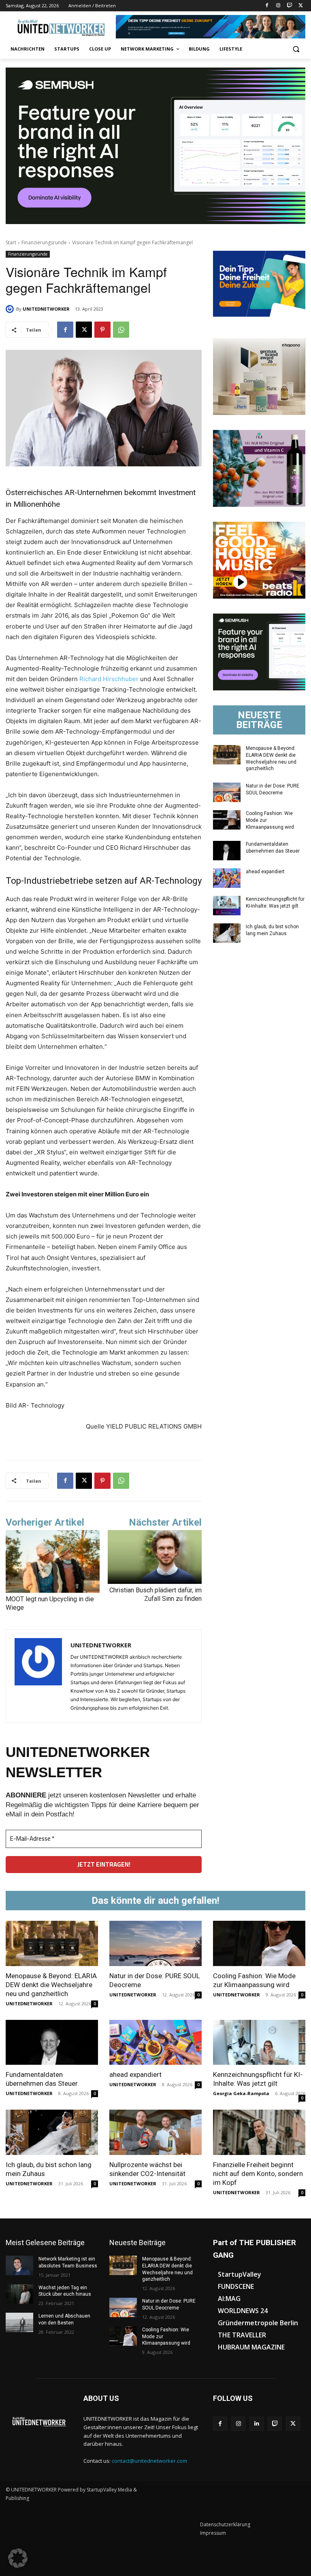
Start (11, 242)
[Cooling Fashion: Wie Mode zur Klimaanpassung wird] (227, 820)
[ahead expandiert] (227, 878)
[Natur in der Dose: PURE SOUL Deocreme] (227, 792)
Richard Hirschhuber (109, 679)
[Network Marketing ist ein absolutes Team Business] (19, 2265)
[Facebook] (267, 6)
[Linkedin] (257, 2424)
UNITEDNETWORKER (46, 309)
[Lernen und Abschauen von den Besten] (19, 2322)
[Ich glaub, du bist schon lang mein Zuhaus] (227, 933)
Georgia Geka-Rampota (241, 2093)
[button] (296, 49)
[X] (301, 6)
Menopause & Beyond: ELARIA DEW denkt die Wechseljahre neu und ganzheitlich (51, 1985)
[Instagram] (278, 6)
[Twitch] (289, 6)
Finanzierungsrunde (44, 242)
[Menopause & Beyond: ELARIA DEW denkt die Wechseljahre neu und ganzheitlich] (227, 755)
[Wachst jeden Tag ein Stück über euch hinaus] (19, 2294)
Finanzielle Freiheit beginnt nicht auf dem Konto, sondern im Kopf (258, 2174)
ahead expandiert (265, 872)
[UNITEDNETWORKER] (11, 309)
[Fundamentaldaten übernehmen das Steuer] (227, 851)
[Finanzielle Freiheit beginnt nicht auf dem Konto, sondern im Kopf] (259, 2132)
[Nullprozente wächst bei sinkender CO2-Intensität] (155, 2132)
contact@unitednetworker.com (149, 2461)
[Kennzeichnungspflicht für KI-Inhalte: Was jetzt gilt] (227, 906)
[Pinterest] (102, 330)
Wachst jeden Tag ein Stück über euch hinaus (65, 2291)
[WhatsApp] (121, 330)
